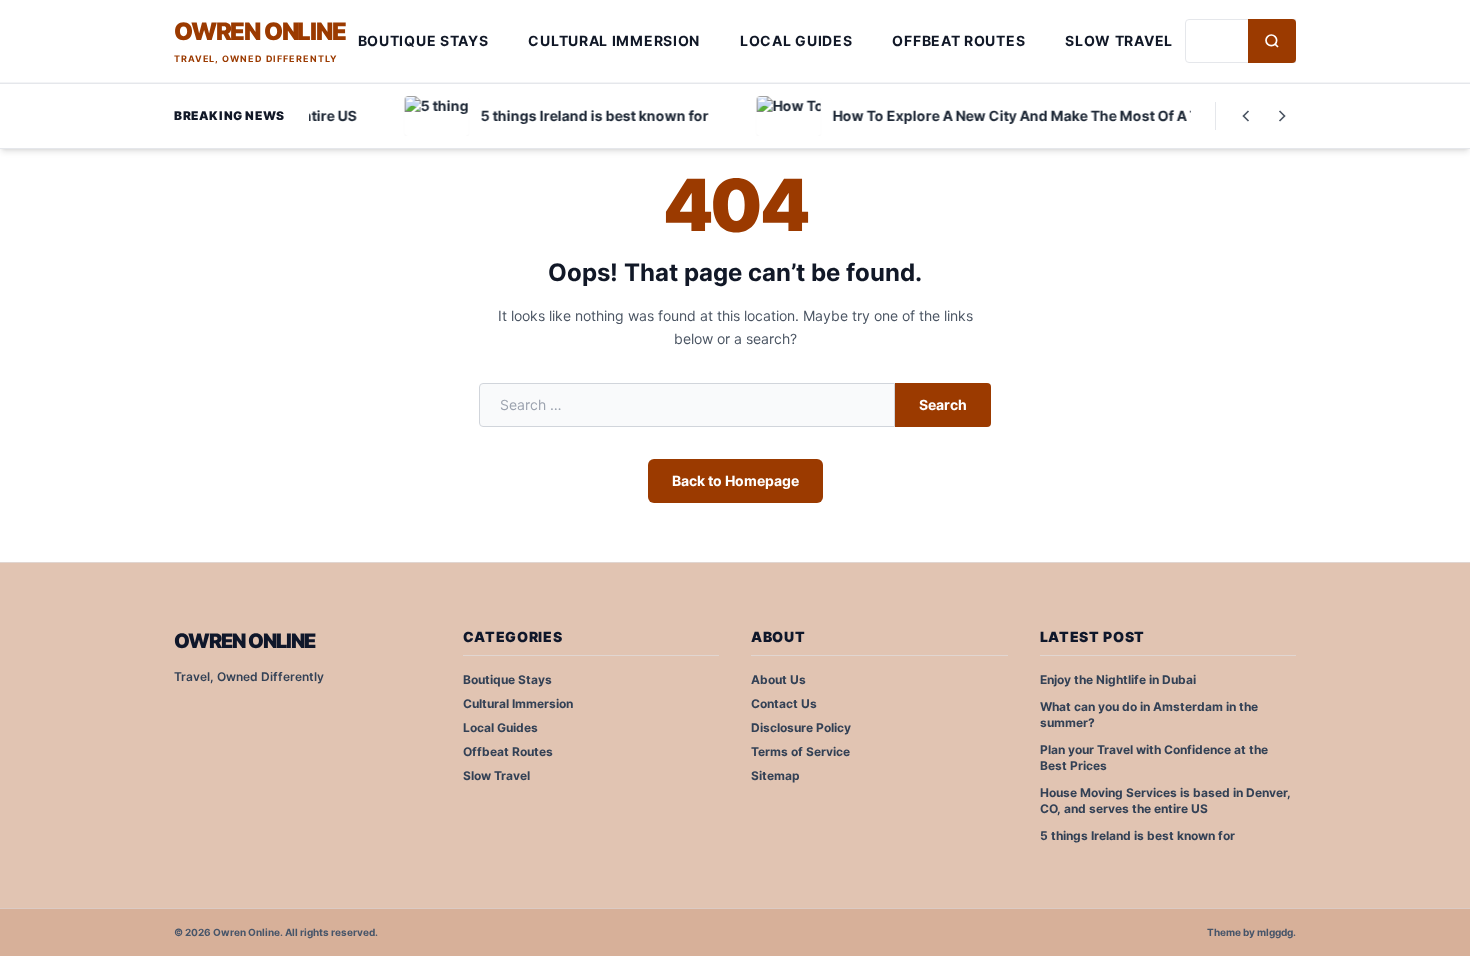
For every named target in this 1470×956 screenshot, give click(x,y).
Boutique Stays (423, 40)
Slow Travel (1119, 40)
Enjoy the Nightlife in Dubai (1118, 679)
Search (943, 404)
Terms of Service (800, 751)
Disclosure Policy (801, 727)
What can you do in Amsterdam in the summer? (1149, 715)
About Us (778, 679)
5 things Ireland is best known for (1137, 835)
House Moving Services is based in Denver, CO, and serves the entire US (1165, 801)
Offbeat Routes (958, 40)
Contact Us (784, 703)
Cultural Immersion (614, 40)
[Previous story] (1246, 116)
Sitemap (775, 775)
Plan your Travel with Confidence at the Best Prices (1154, 758)
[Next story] (1282, 116)
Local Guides (796, 40)
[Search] (1272, 41)
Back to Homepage (735, 480)
